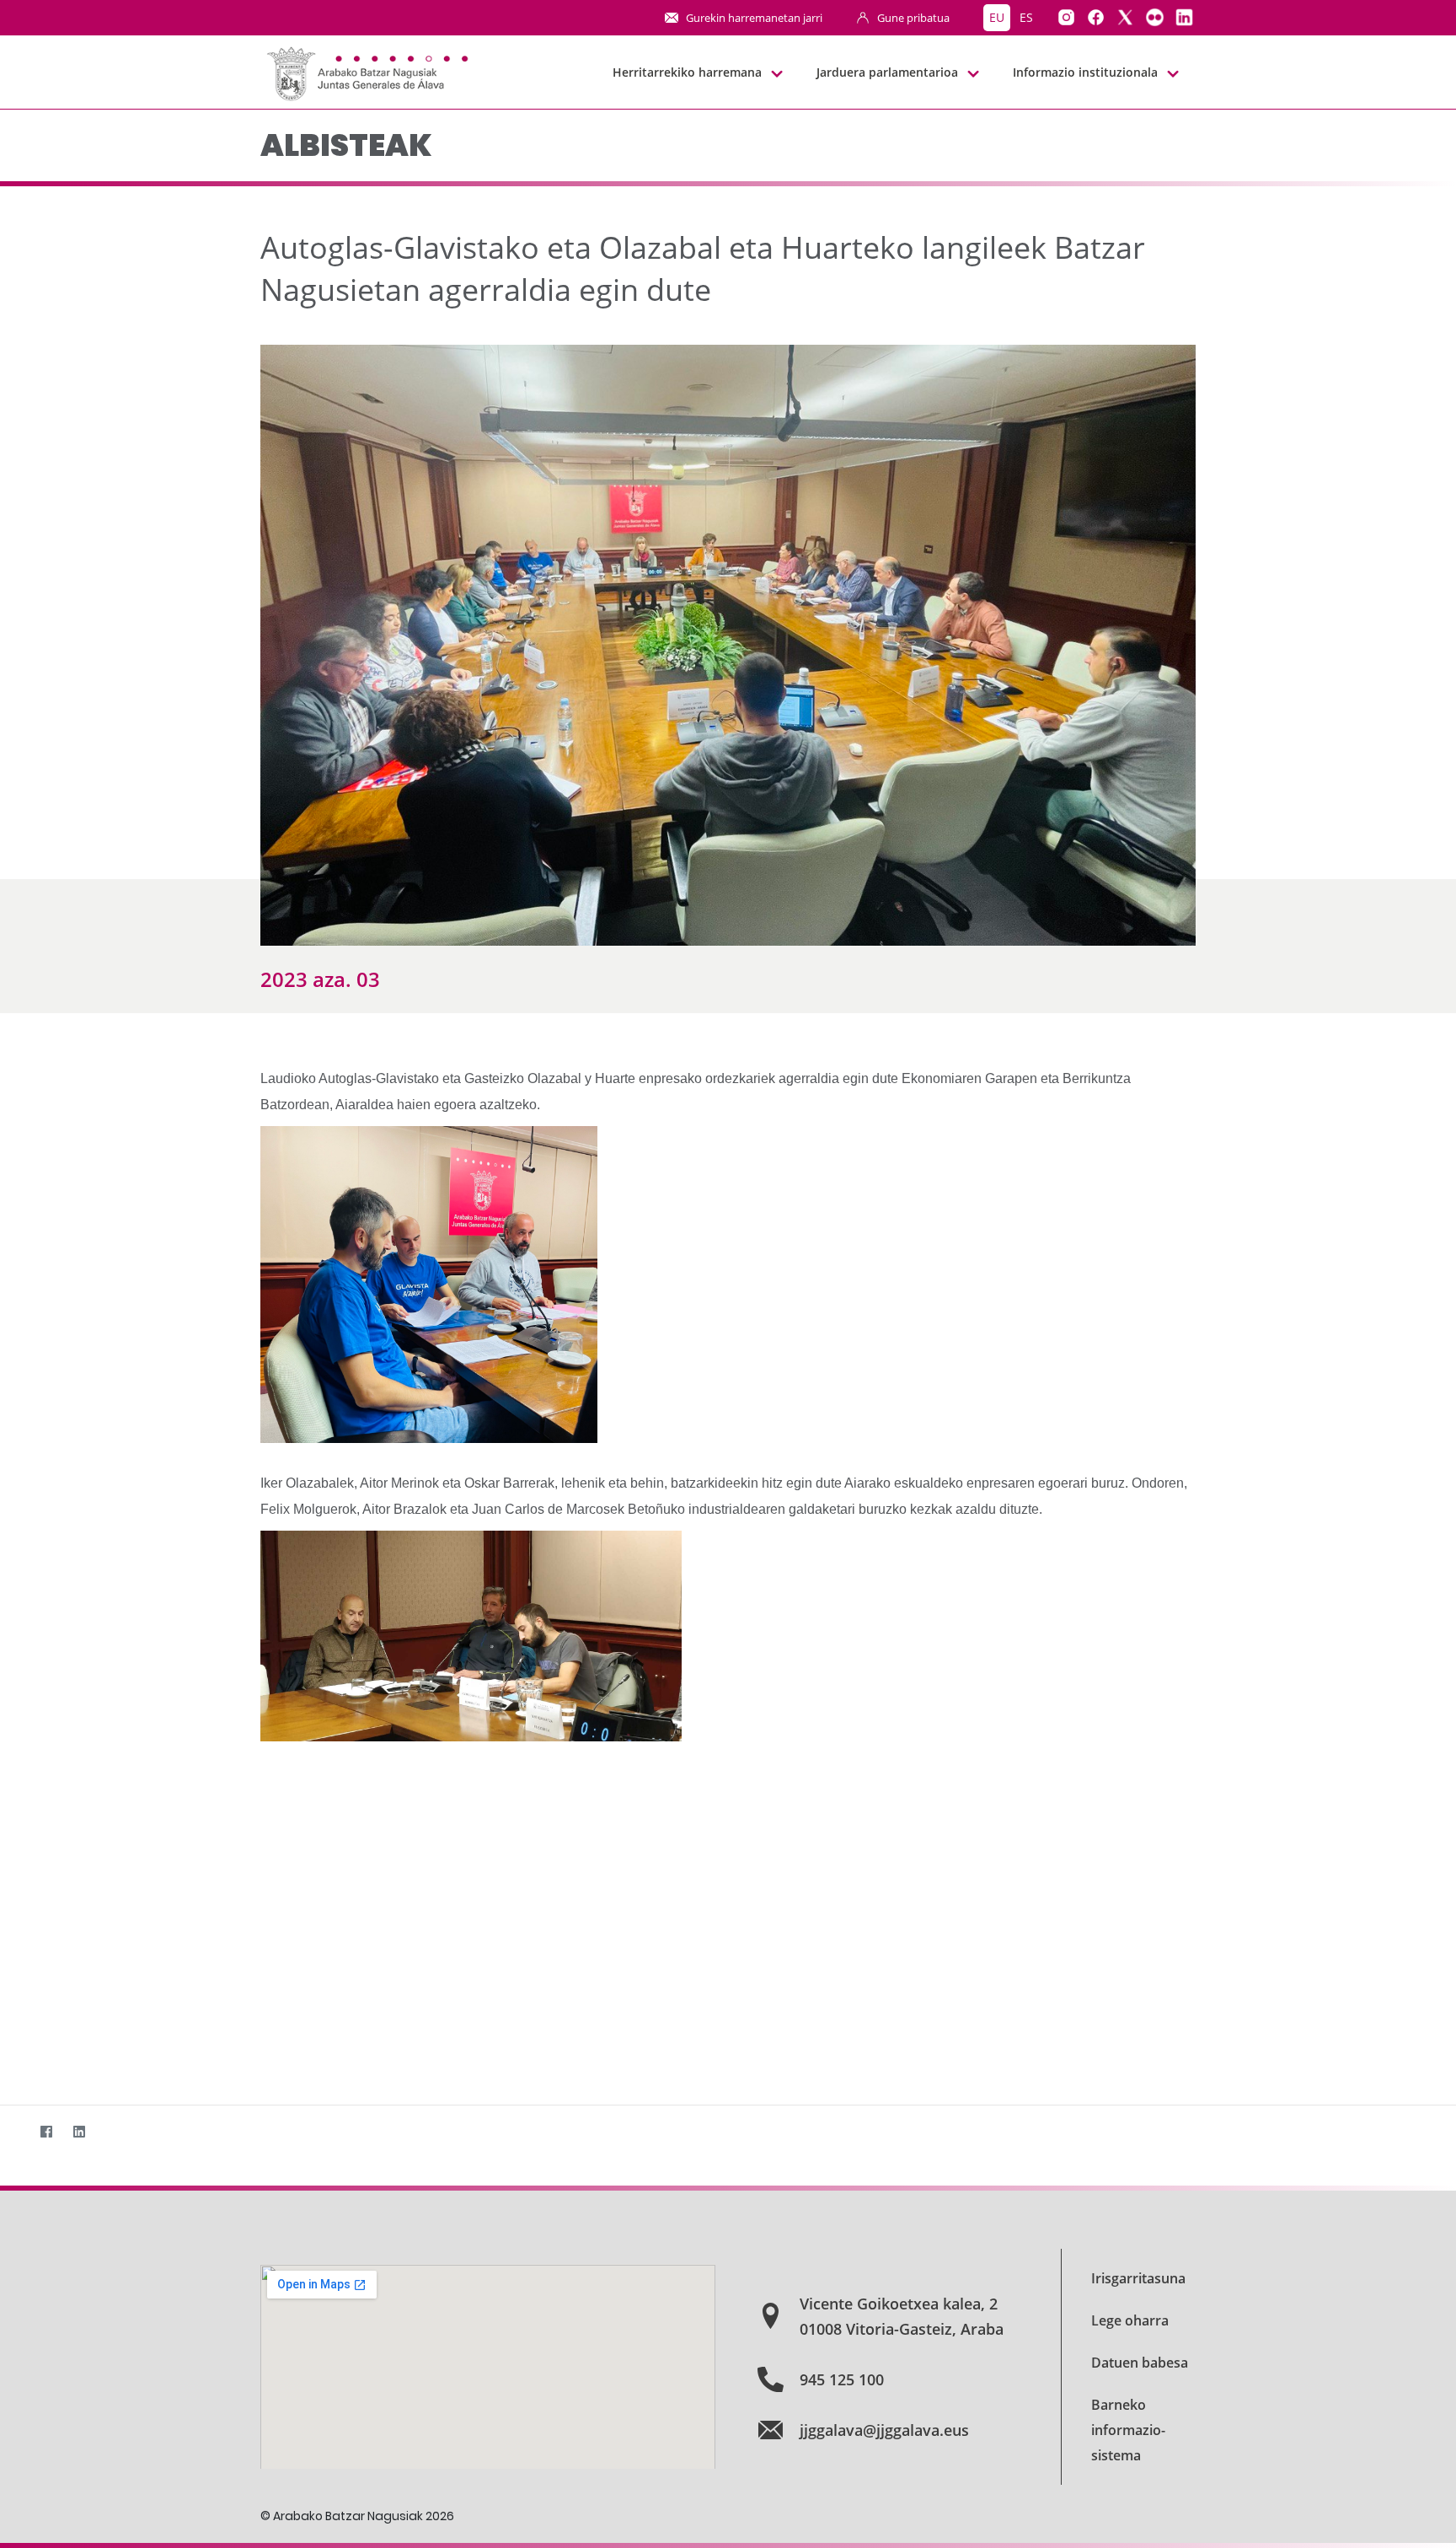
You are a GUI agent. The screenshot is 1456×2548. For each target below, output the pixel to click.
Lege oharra (1130, 2320)
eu (997, 17)
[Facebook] (46, 2132)
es (1026, 17)
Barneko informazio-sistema (1128, 2430)
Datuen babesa (1140, 2363)
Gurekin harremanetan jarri (754, 18)
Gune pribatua (913, 18)
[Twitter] (13, 2132)
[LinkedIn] (79, 2132)
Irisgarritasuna (1138, 2278)
